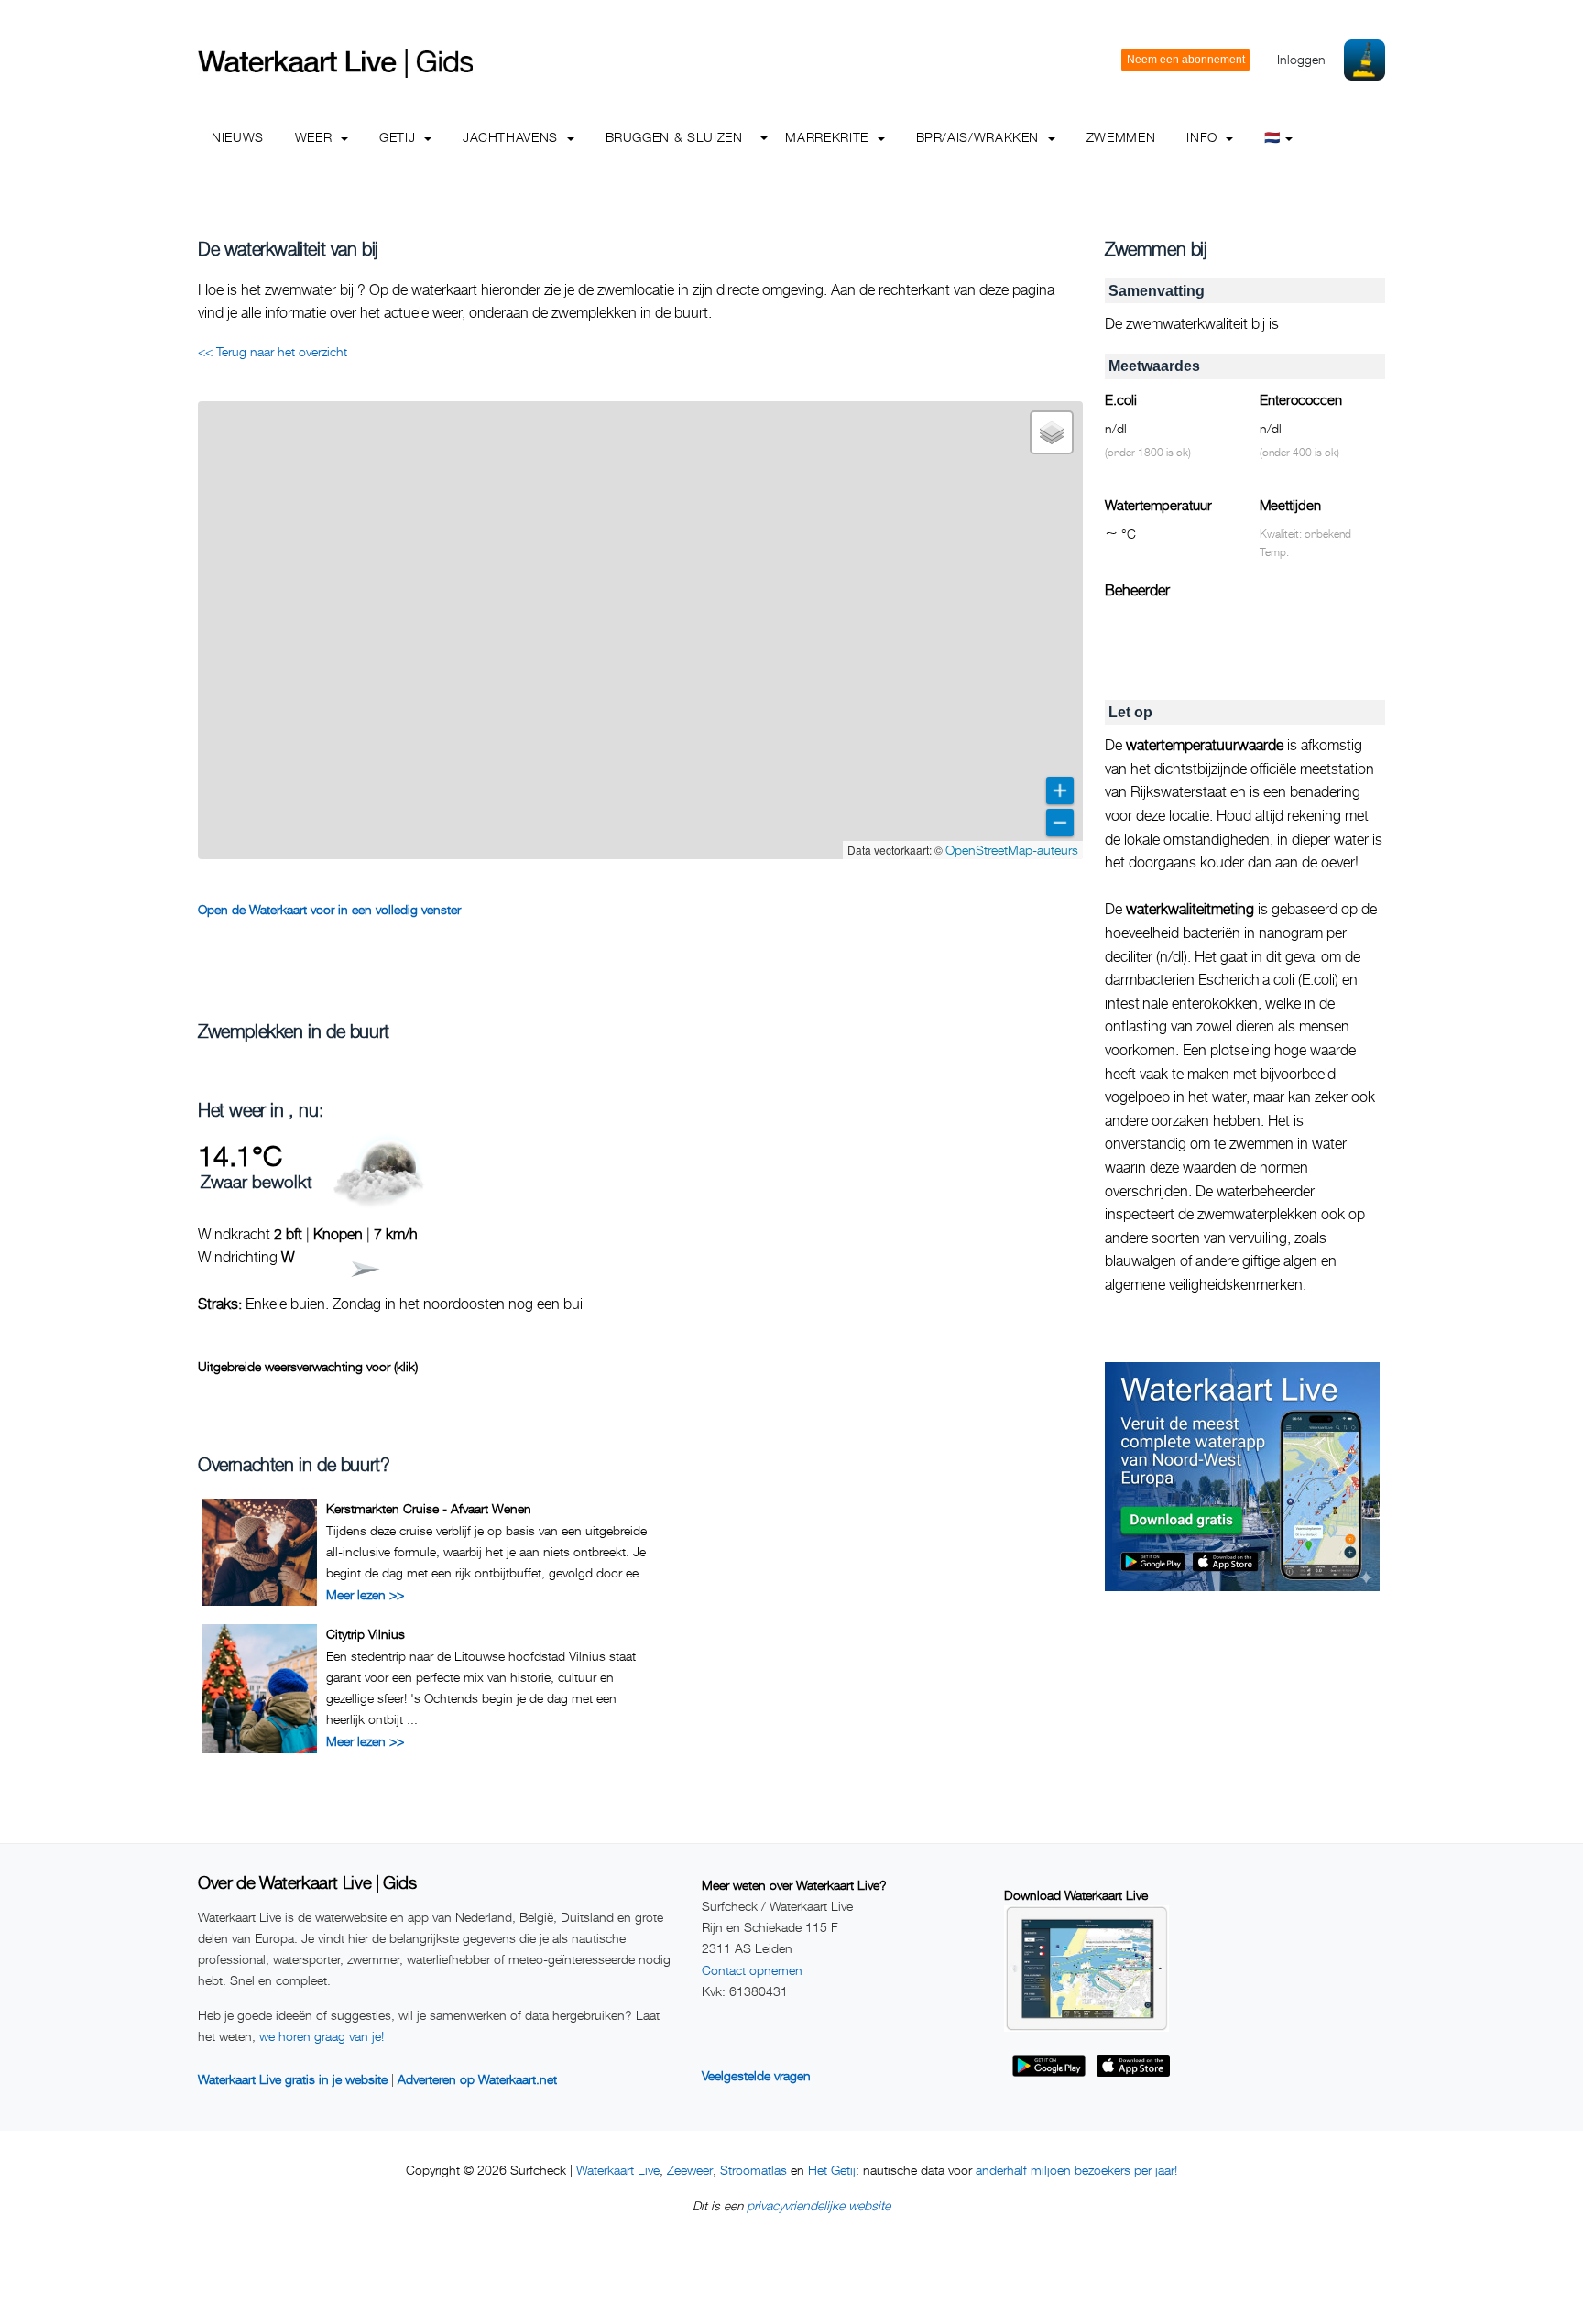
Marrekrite (829, 137)
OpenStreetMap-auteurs (1012, 850)
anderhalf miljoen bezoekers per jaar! (1076, 2170)
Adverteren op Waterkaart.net (477, 2079)
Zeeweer (690, 2170)
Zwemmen (1121, 137)
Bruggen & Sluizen (674, 137)
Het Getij (832, 2170)
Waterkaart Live (618, 2170)
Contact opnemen (752, 1970)
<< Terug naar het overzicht (273, 351)
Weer (316, 137)
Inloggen (1301, 59)
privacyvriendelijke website (819, 2205)
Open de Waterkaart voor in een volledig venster (329, 909)
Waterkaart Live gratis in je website (293, 2079)
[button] (1052, 432)
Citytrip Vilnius (366, 1634)
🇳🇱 (1272, 137)
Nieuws (238, 137)
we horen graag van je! (322, 2036)
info (1204, 137)
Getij (399, 137)
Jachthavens (513, 137)
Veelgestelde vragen (756, 2075)
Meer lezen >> (365, 1594)
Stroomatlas (753, 2170)
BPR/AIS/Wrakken (980, 137)
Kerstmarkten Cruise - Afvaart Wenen (429, 1508)
